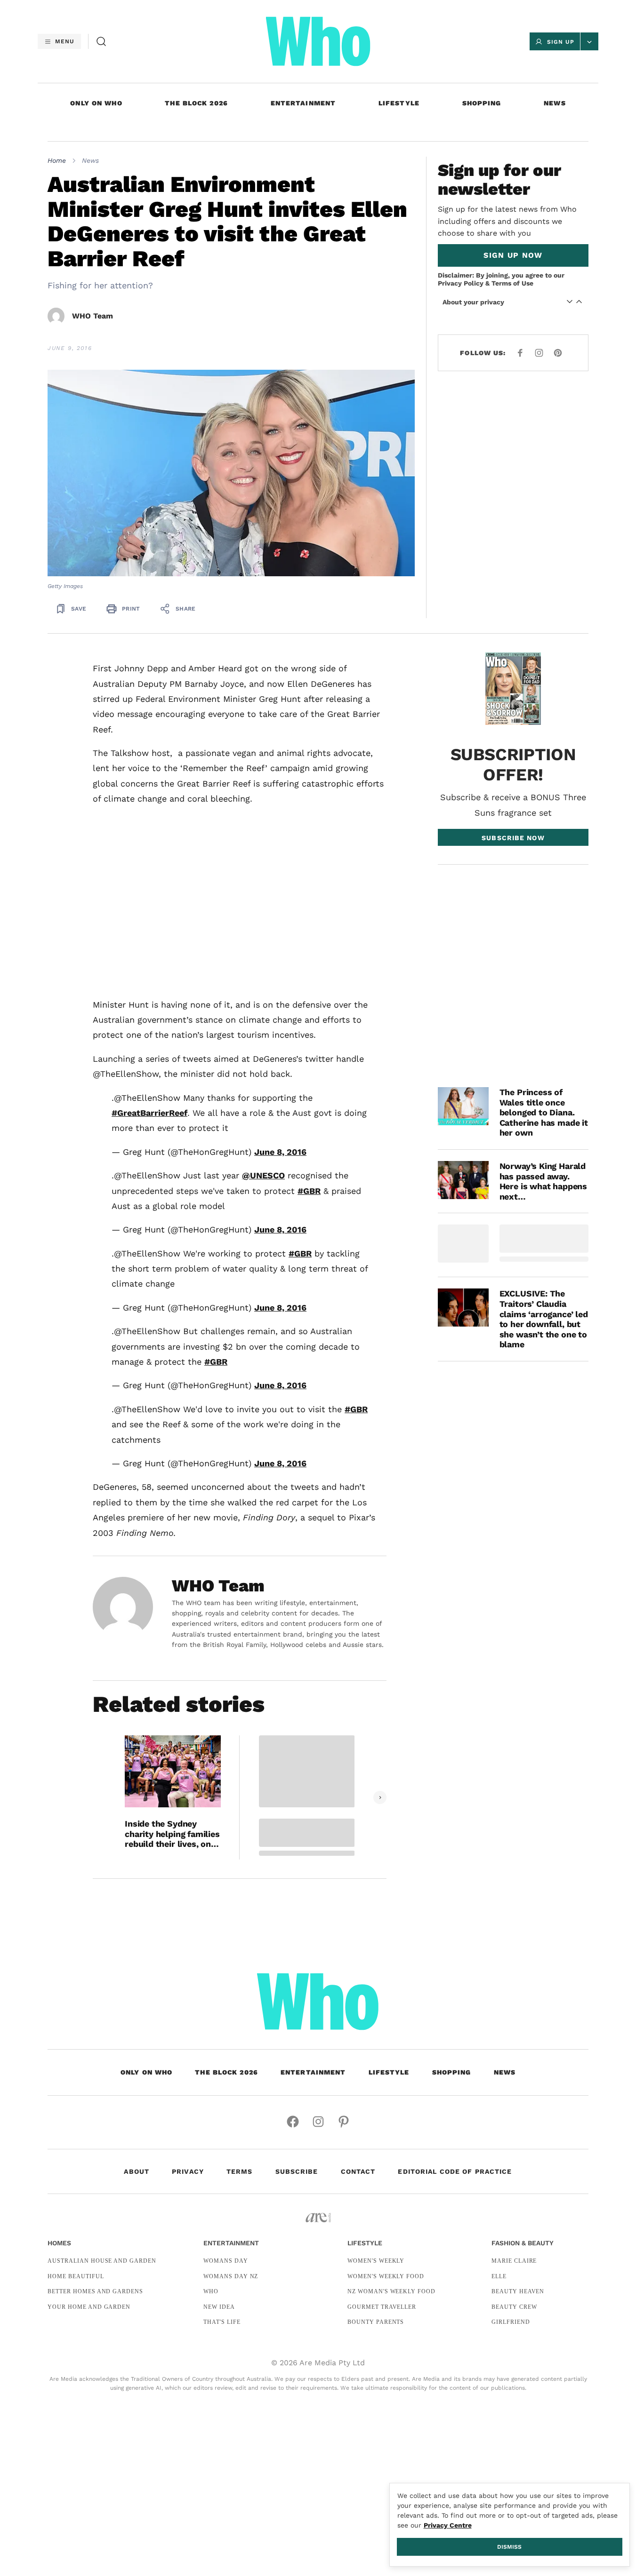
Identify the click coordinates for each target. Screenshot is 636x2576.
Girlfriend (511, 2322)
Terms (240, 2171)
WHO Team (93, 316)
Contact (358, 2171)
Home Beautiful (76, 2276)
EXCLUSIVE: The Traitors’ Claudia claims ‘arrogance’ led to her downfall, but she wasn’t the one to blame (544, 1319)
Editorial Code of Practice (455, 2171)
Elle (499, 2276)
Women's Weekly (376, 2261)
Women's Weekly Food (386, 2276)
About (137, 2171)
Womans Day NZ (231, 2276)
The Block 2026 (196, 103)
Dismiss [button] (509, 2547)
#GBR (309, 1191)
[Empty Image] (463, 1244)
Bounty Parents (376, 2322)
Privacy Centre (448, 2525)
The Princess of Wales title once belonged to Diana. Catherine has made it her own (544, 1112)
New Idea (219, 2307)
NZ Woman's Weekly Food (391, 2291)
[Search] (101, 41)
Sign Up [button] (561, 42)
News (90, 160)
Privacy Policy (461, 283)
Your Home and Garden (89, 2307)
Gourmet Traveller (382, 2307)
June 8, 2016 (280, 1152)
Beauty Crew (514, 2307)
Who (211, 2291)
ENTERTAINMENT (303, 103)
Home (57, 160)
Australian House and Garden (102, 2261)
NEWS (555, 103)
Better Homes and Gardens (95, 2291)
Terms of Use (512, 283)
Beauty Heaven (518, 2291)
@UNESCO (263, 1175)
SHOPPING (482, 103)
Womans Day (226, 2261)
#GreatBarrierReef (149, 1113)
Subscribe (297, 2171)
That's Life (222, 2322)
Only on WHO (96, 103)
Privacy (188, 2171)
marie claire (514, 2261)
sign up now (513, 255)
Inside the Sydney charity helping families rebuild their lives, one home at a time (172, 1834)
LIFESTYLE (399, 103)
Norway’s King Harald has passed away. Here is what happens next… (543, 1181)
